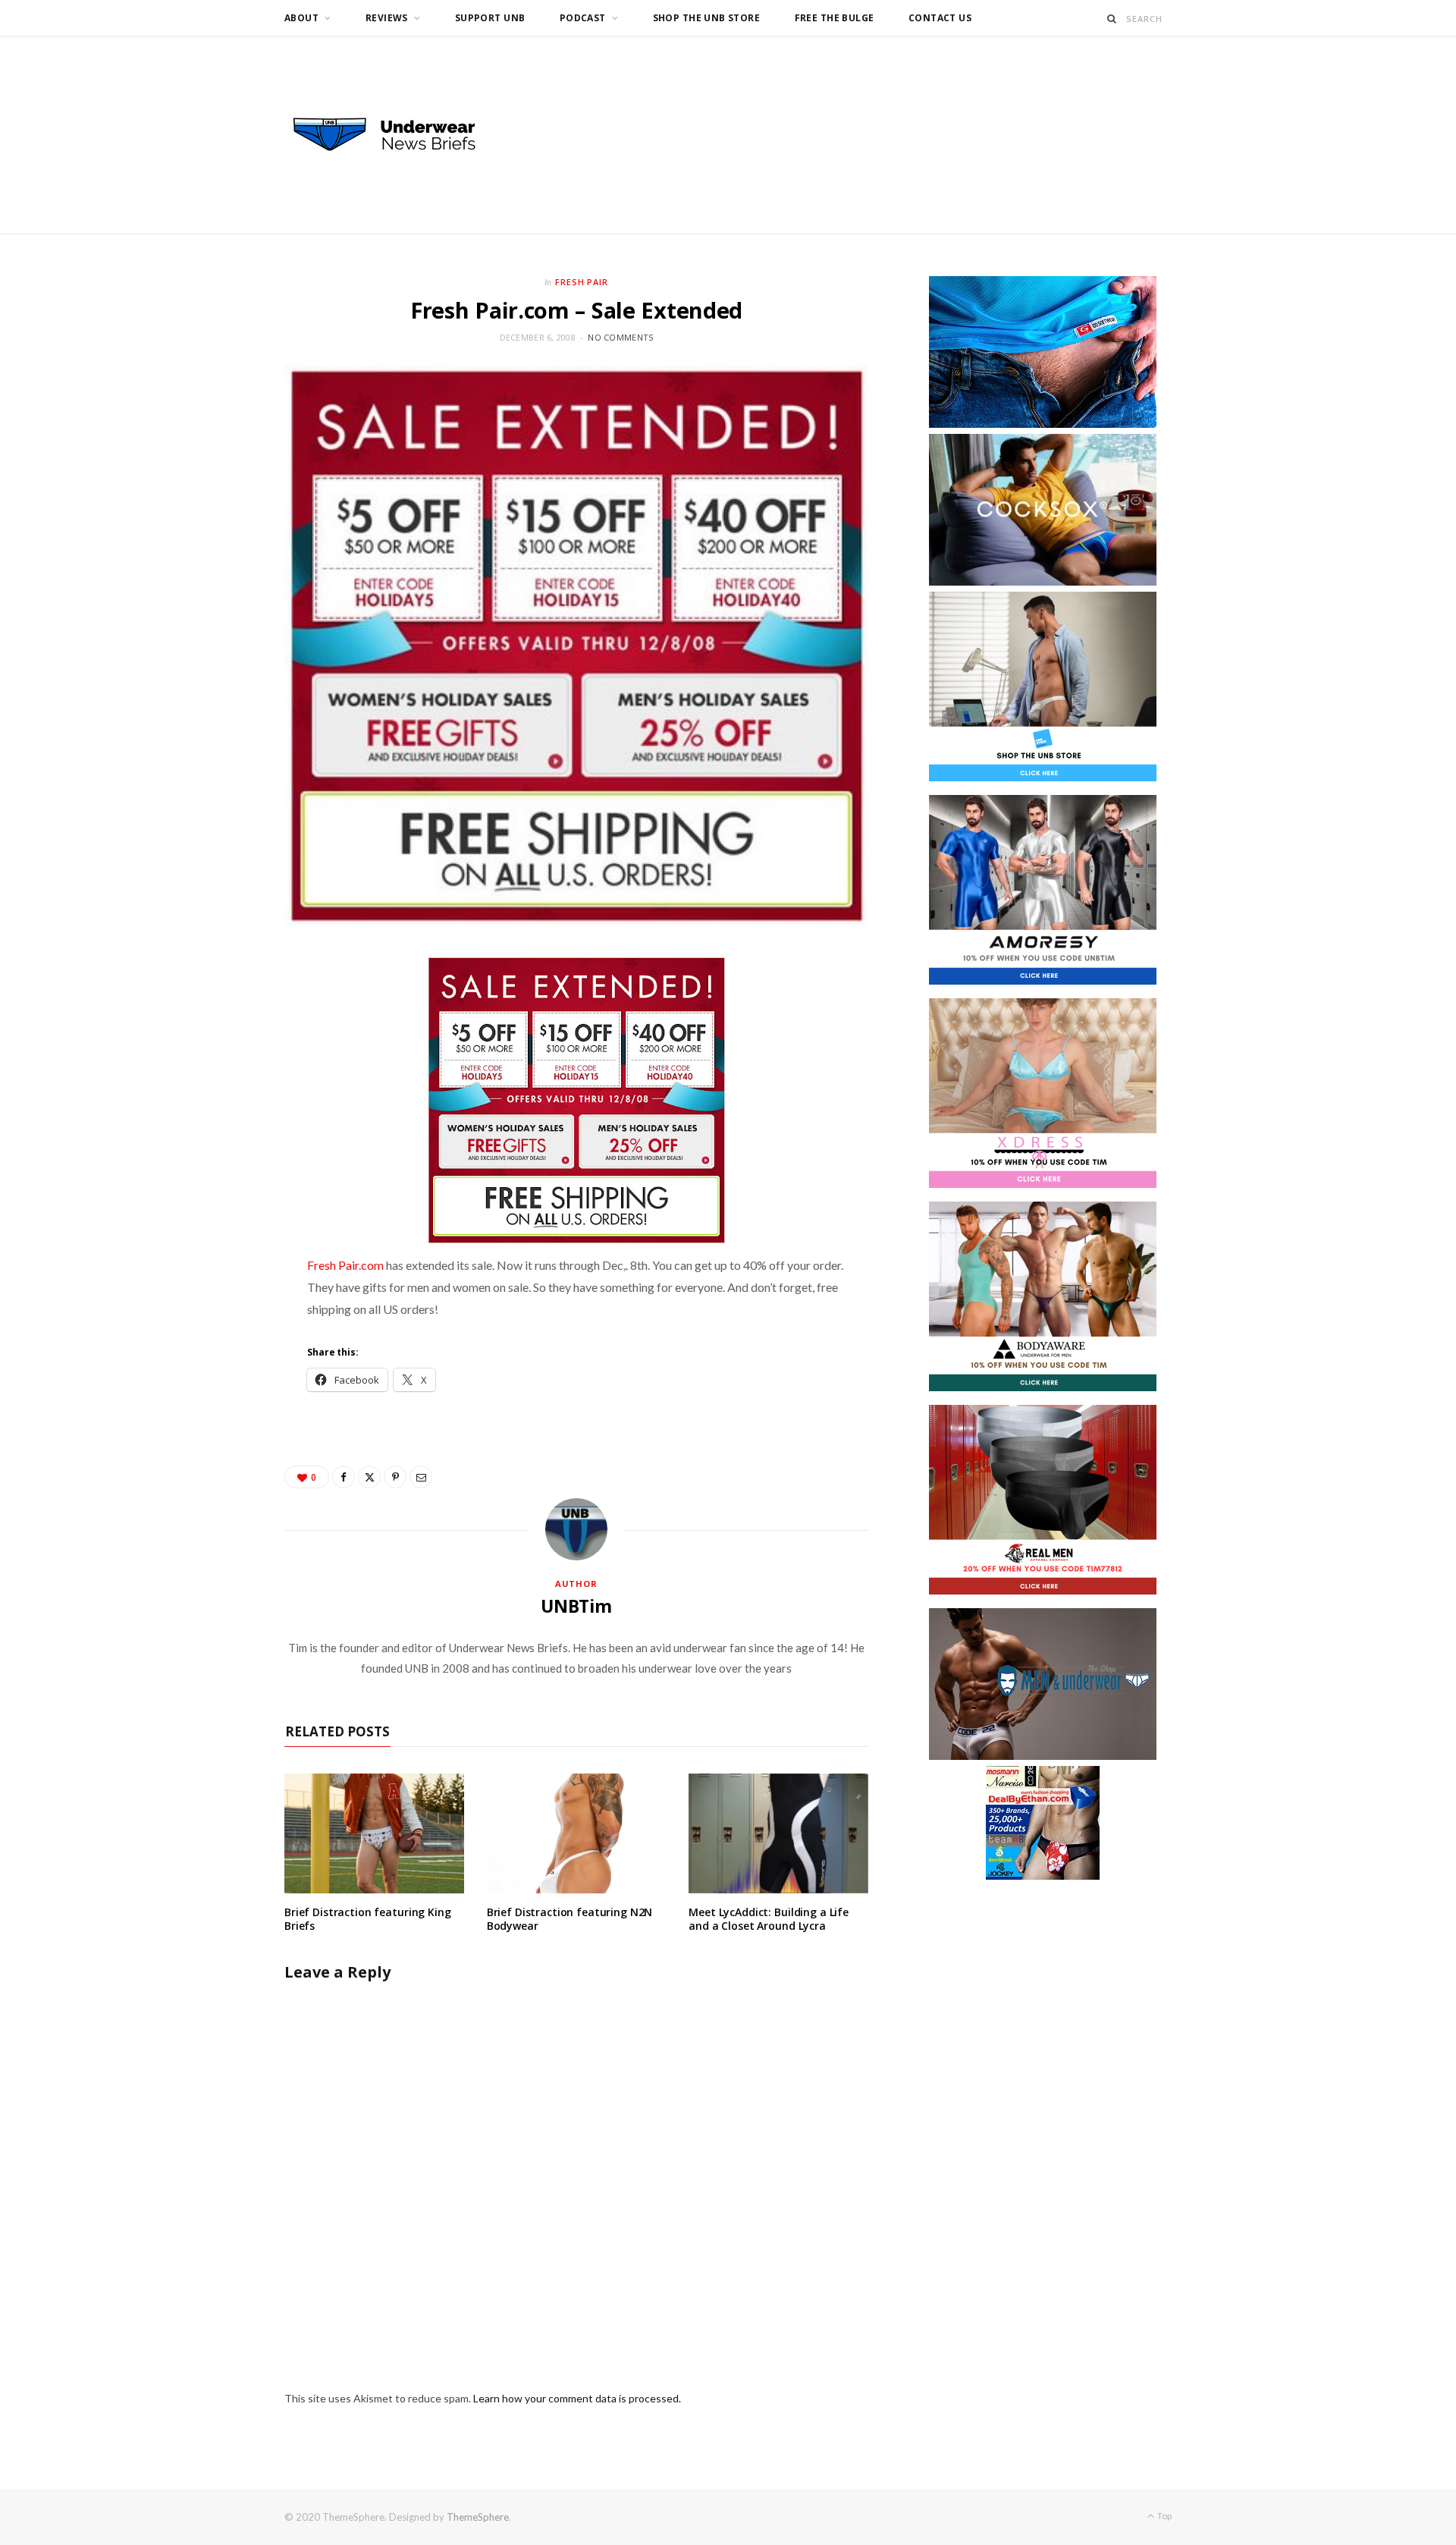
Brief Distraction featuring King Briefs (368, 1919)
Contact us (940, 18)
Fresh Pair (582, 282)
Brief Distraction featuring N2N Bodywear (570, 1919)
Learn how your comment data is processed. (577, 2398)
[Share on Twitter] (369, 1477)
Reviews (387, 18)
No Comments (620, 337)
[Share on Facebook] (344, 1477)
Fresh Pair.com (345, 1265)
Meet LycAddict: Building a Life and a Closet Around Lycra (769, 1919)
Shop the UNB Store (707, 18)
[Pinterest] (395, 1477)
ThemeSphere (478, 2517)
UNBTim (576, 1606)
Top (1164, 2516)
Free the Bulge (835, 18)
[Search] (1112, 19)
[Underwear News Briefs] (398, 135)
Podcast (583, 18)
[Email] (421, 1477)
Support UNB (490, 18)
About (301, 18)
